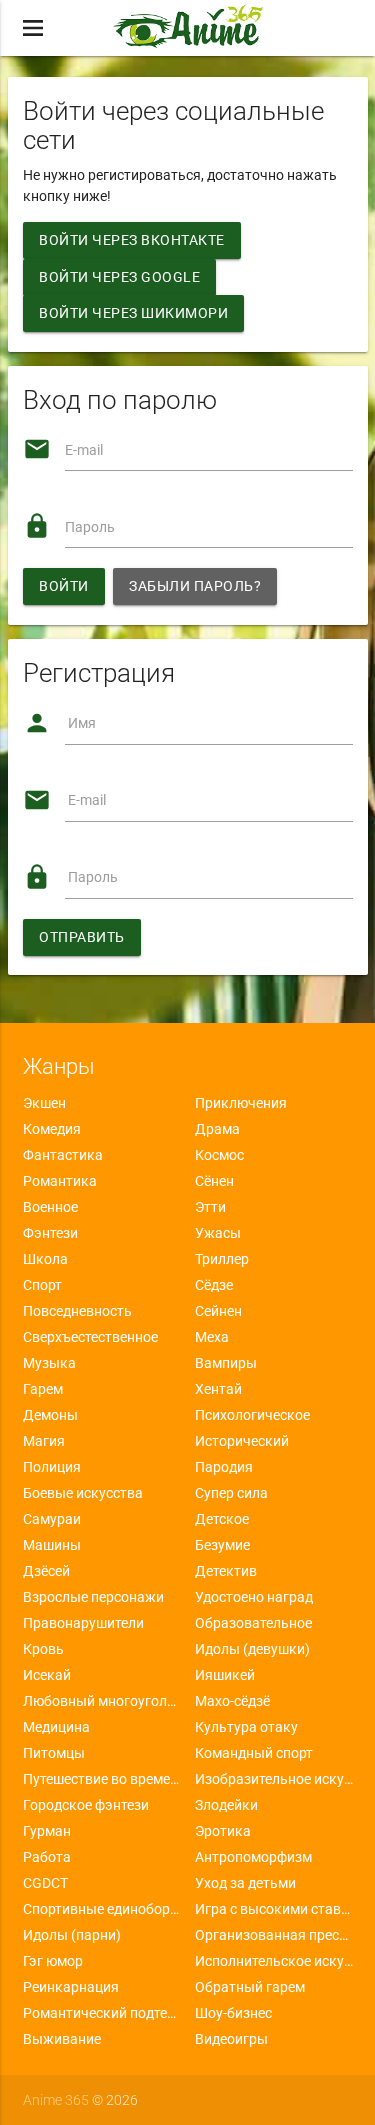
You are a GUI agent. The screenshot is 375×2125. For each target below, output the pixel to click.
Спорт (42, 1285)
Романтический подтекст (102, 2013)
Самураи (52, 1519)
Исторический (242, 1441)
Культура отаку (246, 1727)
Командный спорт (254, 1753)
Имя (82, 723)
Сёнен (214, 1181)
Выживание (62, 2039)
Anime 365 (56, 2100)
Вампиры (226, 1363)
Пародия (224, 1467)
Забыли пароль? (195, 586)
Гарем (43, 1389)
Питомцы (54, 1753)
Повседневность (77, 1311)
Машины (52, 1545)
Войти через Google (119, 277)
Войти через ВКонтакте (132, 240)
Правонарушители (83, 1623)
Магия (44, 1441)
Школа (45, 1259)
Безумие (222, 1545)
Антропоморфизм (253, 1857)
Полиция (52, 1467)
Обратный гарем (250, 1987)
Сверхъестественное (90, 1337)
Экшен (44, 1103)
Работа (47, 1857)
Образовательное (253, 1623)
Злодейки (226, 1805)
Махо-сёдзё (232, 1701)
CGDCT (45, 1883)
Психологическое (252, 1415)
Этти (210, 1207)
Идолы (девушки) (252, 1649)
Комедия (52, 1129)
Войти (64, 586)
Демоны (50, 1415)
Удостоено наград (254, 1597)
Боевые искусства (83, 1493)
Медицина (56, 1727)
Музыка (49, 1363)
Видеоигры (231, 2039)
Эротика (223, 1831)
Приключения (241, 1103)
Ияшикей (225, 1675)
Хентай (218, 1389)
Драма (217, 1129)
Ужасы (218, 1233)
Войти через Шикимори (133, 313)
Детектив (226, 1571)
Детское (222, 1519)
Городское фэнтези (86, 1805)
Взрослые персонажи (93, 1597)
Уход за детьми (245, 1883)
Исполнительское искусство (274, 1961)
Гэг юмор (53, 1961)
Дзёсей (46, 1571)
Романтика (60, 1181)
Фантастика (63, 1155)
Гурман (47, 1831)
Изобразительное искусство (274, 1779)
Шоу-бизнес (233, 2013)
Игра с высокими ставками (274, 1909)
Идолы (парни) (72, 1935)
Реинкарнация (71, 1987)
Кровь (43, 1649)
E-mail (84, 450)
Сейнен (218, 1311)
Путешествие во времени (102, 1779)
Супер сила (231, 1493)
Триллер (222, 1259)
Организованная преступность (274, 1935)
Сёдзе (214, 1285)
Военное (50, 1207)
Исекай (47, 1675)
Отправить (82, 937)
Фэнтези (50, 1233)
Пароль (90, 527)
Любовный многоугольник (102, 1701)
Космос (219, 1155)
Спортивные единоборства (102, 1909)
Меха (212, 1337)
